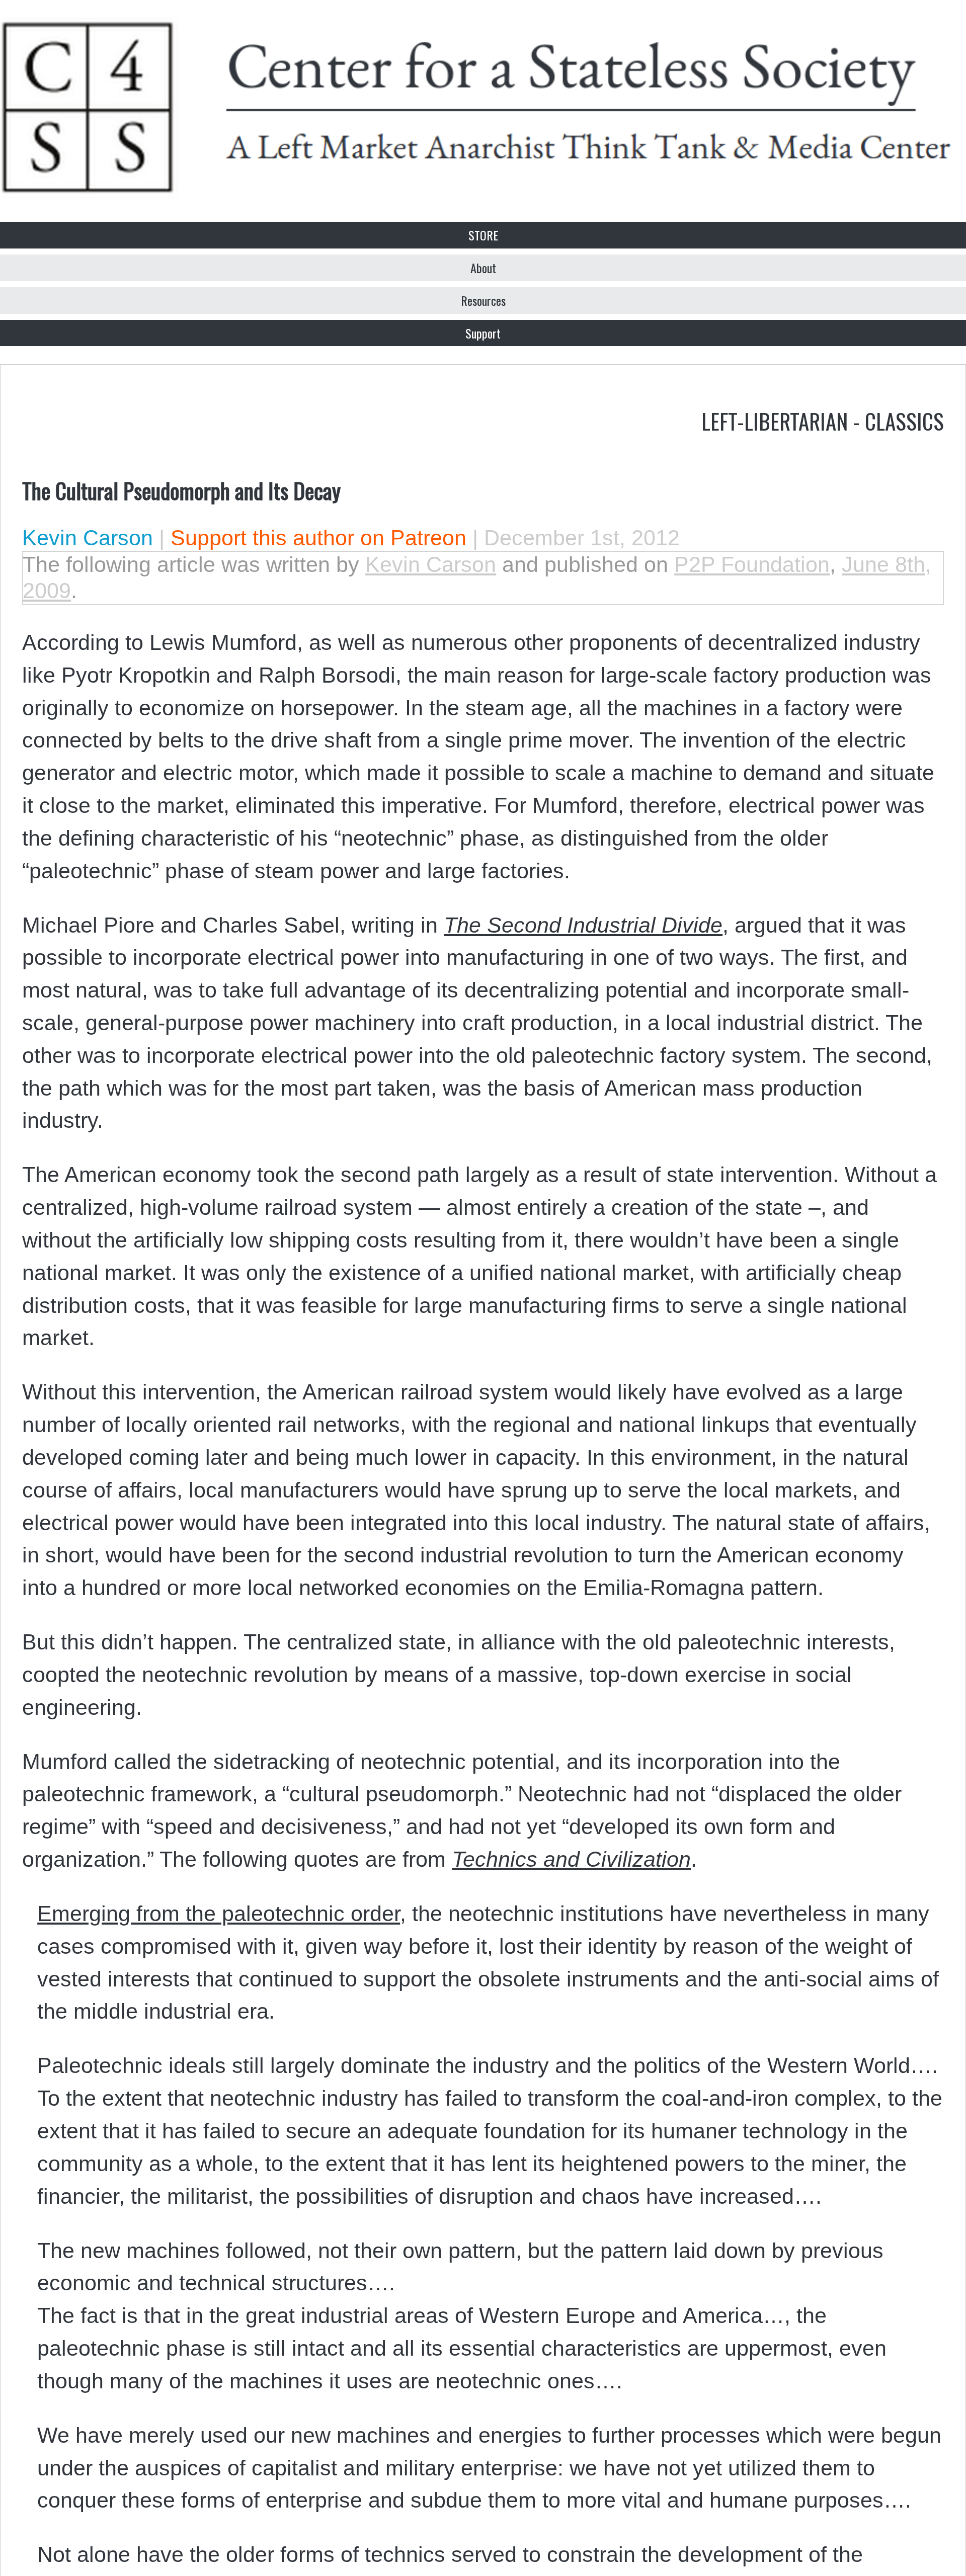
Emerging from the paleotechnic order (219, 1914)
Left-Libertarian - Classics (823, 421)
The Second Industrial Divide (583, 925)
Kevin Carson (88, 538)
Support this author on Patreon (318, 538)
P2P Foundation (752, 564)
